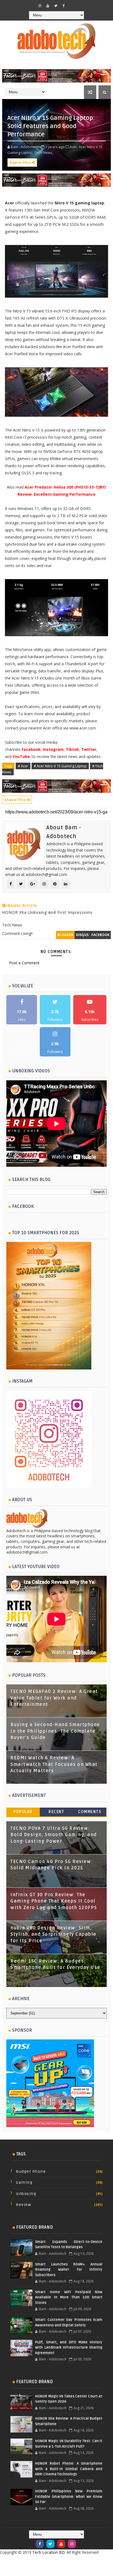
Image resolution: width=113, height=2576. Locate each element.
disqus (82, 935)
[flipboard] (72, 4)
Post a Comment (24, 963)
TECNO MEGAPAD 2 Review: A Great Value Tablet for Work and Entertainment (54, 1698)
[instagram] (40, 6)
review (23, 2205)
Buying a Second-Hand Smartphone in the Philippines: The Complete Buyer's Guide (55, 1731)
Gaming (24, 2182)
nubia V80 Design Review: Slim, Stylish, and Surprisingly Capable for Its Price (53, 1934)
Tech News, (44, 153)
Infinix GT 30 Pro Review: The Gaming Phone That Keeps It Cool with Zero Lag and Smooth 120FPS (54, 1901)
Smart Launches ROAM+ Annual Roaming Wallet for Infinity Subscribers (69, 2270)
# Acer (23, 766)
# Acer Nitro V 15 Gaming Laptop (60, 766)
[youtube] (48, 6)
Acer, (74, 147)
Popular (23, 1812)
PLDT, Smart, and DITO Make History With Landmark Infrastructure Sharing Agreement (69, 2348)
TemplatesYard (51, 2561)
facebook (100, 935)
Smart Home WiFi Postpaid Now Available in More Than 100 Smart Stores (69, 2297)
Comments (90, 1812)
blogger (65, 935)
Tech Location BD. (49, 2552)
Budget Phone (31, 2171)
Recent (56, 1812)
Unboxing (26, 2194)
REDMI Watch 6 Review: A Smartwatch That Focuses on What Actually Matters (54, 1764)
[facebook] (64, 6)
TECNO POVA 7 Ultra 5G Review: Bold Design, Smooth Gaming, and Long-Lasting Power (54, 1835)
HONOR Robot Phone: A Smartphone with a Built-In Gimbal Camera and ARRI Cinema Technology (69, 2469)
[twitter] (56, 6)
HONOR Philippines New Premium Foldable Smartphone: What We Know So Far (69, 2497)
